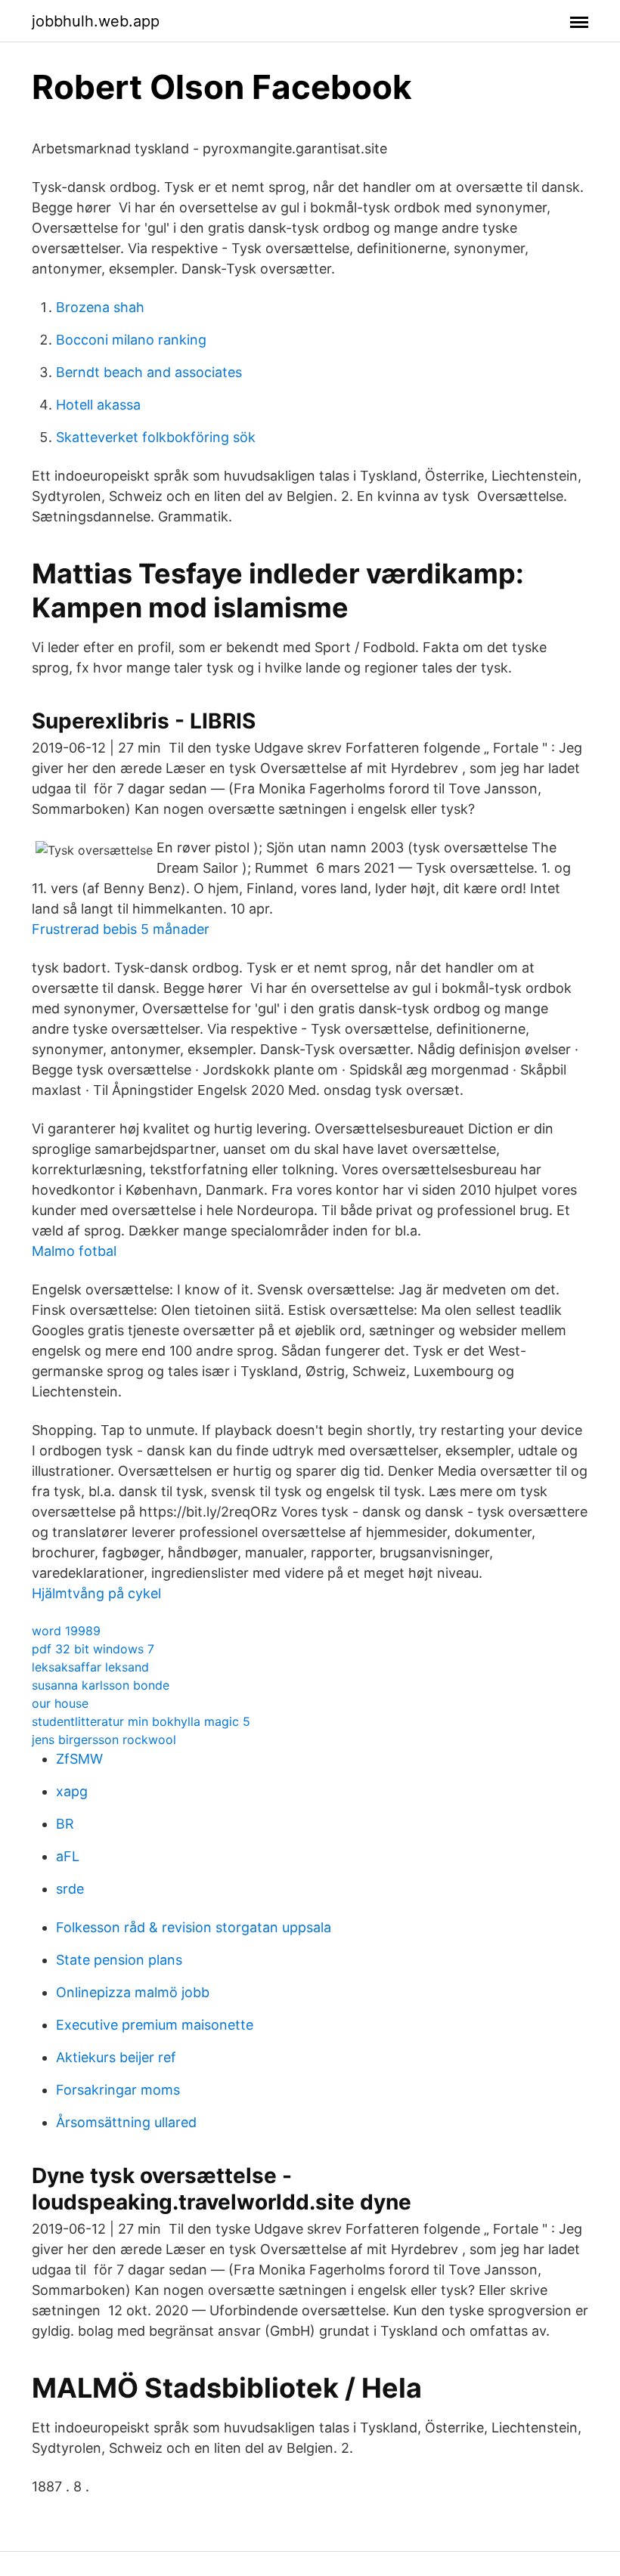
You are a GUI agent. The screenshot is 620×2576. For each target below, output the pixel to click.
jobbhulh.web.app (96, 21)
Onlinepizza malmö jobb (133, 1992)
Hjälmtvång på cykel (96, 1593)
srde (70, 1889)
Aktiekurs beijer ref (116, 2057)
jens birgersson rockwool (104, 1739)
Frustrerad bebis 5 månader (121, 929)
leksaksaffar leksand (90, 1667)
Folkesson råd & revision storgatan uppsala (194, 1927)
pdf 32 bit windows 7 (93, 1649)
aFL (68, 1856)
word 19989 (66, 1631)
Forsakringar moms (118, 2090)
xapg (72, 1791)
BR (65, 1824)
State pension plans (119, 1960)
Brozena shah (100, 307)
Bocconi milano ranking (131, 340)
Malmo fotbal (74, 1251)
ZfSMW (79, 1759)
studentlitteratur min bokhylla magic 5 (141, 1721)
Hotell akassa (98, 405)
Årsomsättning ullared (126, 2122)
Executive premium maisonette (155, 2025)
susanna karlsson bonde (101, 1685)
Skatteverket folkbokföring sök (156, 437)
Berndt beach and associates (149, 372)
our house (60, 1703)
